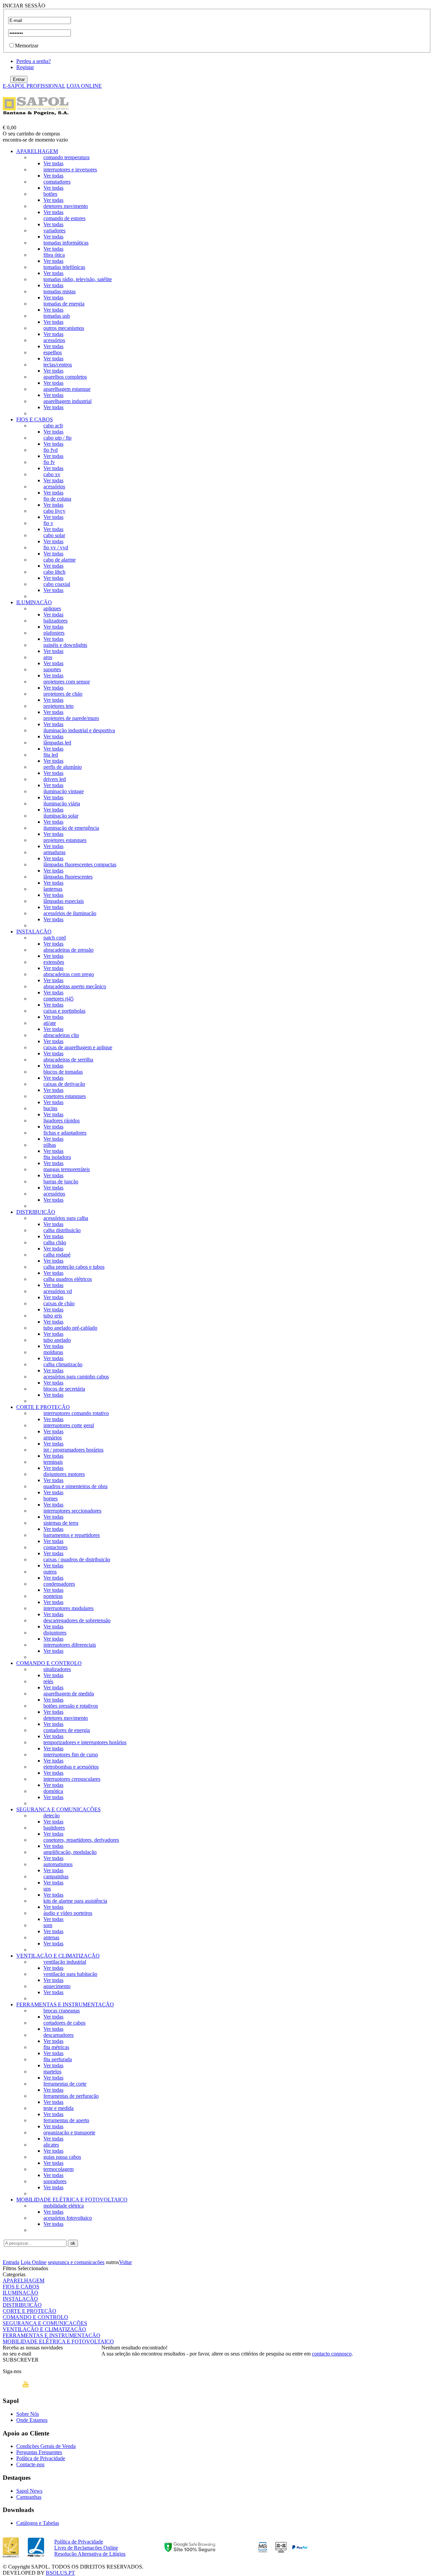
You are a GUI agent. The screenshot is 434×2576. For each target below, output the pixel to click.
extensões (54, 962)
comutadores (57, 182)
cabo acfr (53, 426)
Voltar (125, 2262)
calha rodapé (57, 1255)
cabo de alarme (60, 560)
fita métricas (56, 2047)
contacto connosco (332, 2354)
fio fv (49, 462)
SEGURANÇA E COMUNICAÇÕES (58, 1809)
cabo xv (52, 474)
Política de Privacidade (41, 2458)
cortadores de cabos (64, 2023)
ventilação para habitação (70, 1974)
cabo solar (54, 535)
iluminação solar (61, 816)
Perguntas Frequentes (39, 2452)
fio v (48, 523)
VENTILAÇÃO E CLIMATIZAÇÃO (58, 1956)
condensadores (59, 1584)
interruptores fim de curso (71, 1755)
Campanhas (29, 2497)
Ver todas (53, 163)
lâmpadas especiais (64, 901)
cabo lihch (54, 572)
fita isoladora (57, 1157)
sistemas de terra (61, 1523)
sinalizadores (57, 1669)
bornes (51, 1498)
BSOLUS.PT (60, 2573)
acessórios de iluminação (70, 913)
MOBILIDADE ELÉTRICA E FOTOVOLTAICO (72, 2200)
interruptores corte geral (69, 1425)
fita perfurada (58, 2059)
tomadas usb (57, 316)
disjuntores (55, 1633)
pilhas (50, 1145)
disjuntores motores (64, 1474)
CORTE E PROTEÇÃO (43, 1407)
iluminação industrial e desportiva (79, 730)
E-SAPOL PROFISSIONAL (34, 86)
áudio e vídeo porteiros (68, 1913)
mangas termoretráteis (67, 1169)
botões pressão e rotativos (71, 1706)
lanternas (53, 889)
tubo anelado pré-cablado (70, 1328)
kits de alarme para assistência (75, 1901)
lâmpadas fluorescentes (68, 877)
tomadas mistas (60, 291)
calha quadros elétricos (68, 1279)
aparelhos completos (65, 377)
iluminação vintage (64, 791)
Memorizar (27, 46)
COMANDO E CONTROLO (49, 1663)
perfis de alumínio (63, 767)
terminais (53, 1462)
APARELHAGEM (37, 151)
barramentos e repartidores (72, 1535)
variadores (54, 230)
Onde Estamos (32, 2420)
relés (48, 1681)
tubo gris (53, 1316)
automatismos (58, 1864)
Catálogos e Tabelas (38, 2523)
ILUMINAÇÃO (34, 602)
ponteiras (53, 1596)
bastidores (54, 1828)
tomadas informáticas (66, 243)
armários (53, 1438)
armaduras (54, 852)
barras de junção (61, 1181)
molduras (53, 1352)
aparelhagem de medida (69, 1694)
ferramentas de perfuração (71, 2096)
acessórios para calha (66, 1218)
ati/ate (50, 1023)
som (48, 1925)
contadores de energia (67, 1730)
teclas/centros (58, 365)
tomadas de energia (64, 304)
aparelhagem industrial (67, 401)
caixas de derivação (64, 1084)
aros (48, 657)
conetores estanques (65, 1096)
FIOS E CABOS (35, 419)
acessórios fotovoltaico (68, 2218)
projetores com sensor (67, 682)
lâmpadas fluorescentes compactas (80, 864)
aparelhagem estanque (67, 389)
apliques (52, 608)
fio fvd (51, 450)
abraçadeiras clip (61, 1035)
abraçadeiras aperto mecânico (75, 986)
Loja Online (34, 2262)
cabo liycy (54, 511)
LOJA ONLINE (84, 86)
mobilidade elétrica (64, 2206)
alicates (51, 2145)
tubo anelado (57, 1340)
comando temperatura (66, 157)
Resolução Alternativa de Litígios (90, 2554)
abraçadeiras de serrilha (68, 1060)
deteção (52, 1815)
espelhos (53, 352)
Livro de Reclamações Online (86, 2548)
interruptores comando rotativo (76, 1413)
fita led (51, 755)
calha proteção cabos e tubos (74, 1267)
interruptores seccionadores (72, 1511)
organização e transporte (69, 2132)
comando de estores (64, 218)
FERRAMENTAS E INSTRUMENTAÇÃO (65, 2004)
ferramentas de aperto (66, 2120)
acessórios (54, 340)
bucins (50, 1108)
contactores (55, 1547)
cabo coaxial (57, 584)
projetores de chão (63, 694)
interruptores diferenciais (70, 1645)
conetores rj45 (58, 999)
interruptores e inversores (70, 170)
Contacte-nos (30, 2464)
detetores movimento (66, 206)
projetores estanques (65, 840)
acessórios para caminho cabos (76, 1377)
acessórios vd (58, 1291)
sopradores (55, 2181)
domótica (53, 1791)
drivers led (55, 779)
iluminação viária (62, 804)
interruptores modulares (68, 1608)
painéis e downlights (65, 645)
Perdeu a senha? (34, 61)
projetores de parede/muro (71, 718)
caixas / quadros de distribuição (77, 1559)
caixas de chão (59, 1303)
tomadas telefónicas (64, 267)
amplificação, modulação (70, 1852)
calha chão (55, 1242)
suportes (52, 669)
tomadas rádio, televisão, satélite (78, 279)
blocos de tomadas (63, 1072)
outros (50, 1572)
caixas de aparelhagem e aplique (78, 1047)
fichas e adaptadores (65, 1133)
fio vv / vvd (56, 547)
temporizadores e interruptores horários (85, 1742)
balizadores (55, 621)
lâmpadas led (57, 743)
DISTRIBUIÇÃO (36, 1212)
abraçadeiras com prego (69, 974)
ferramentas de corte (65, 2084)
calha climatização (63, 1364)
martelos (52, 2072)
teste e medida (58, 2108)
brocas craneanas (62, 2011)
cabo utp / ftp (57, 438)
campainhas (56, 1876)
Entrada (11, 2262)
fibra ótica (54, 255)
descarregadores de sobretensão (77, 1620)
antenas (51, 1937)
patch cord (55, 938)
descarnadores (58, 2035)
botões (50, 194)
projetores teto (58, 706)
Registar (25, 67)
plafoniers (54, 633)
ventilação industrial (65, 1962)
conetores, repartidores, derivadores (81, 1840)
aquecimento (57, 1986)
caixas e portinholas (64, 1011)
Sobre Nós (28, 2414)
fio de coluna (57, 499)
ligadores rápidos (62, 1121)
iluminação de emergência (71, 828)
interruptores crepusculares (72, 1779)
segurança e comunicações (76, 2262)
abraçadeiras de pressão (68, 950)
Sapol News (29, 2491)
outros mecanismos (64, 328)
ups (47, 1889)
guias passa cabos (62, 2157)
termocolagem (58, 2169)
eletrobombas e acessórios (71, 1767)
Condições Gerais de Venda (46, 2446)
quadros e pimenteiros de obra (75, 1486)
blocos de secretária (64, 1389)
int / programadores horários (73, 1450)
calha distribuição (62, 1230)
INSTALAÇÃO (34, 932)
